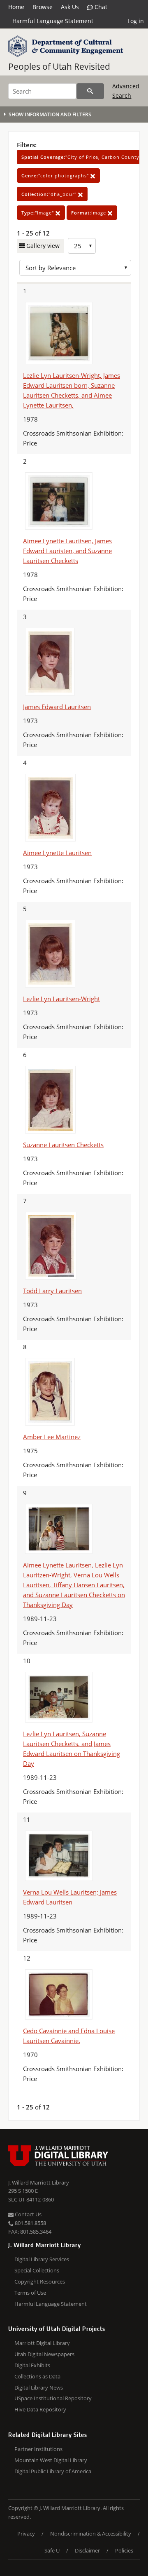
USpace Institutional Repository (53, 2398)
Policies (124, 2550)
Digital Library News (39, 2387)
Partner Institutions (38, 2449)
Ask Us (70, 7)
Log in (136, 21)
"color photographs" (56, 176)
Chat (100, 7)
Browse (43, 7)
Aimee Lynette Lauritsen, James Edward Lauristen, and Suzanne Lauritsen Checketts (67, 551)
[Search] (90, 91)
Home (16, 7)
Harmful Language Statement (53, 21)
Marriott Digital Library (42, 2343)
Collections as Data (37, 2376)
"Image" (38, 213)
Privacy (26, 2534)
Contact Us (28, 2214)
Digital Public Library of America (53, 2471)
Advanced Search (126, 91)
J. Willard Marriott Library (39, 2182)
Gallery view (42, 246)
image (89, 213)
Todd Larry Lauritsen (52, 1291)
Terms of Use (30, 2293)
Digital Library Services (42, 2259)
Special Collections (37, 2270)
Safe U (52, 2550)
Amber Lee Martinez (52, 1437)
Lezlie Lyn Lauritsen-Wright (61, 999)
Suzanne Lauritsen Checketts (63, 1145)
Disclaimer (87, 2550)
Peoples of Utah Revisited (59, 66)
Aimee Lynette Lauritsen (57, 853)
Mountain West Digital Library (51, 2460)
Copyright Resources (40, 2281)
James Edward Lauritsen (57, 707)
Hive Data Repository (40, 2409)
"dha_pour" (50, 194)
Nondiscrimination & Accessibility (91, 2534)
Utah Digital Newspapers (44, 2354)
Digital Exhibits (32, 2365)
